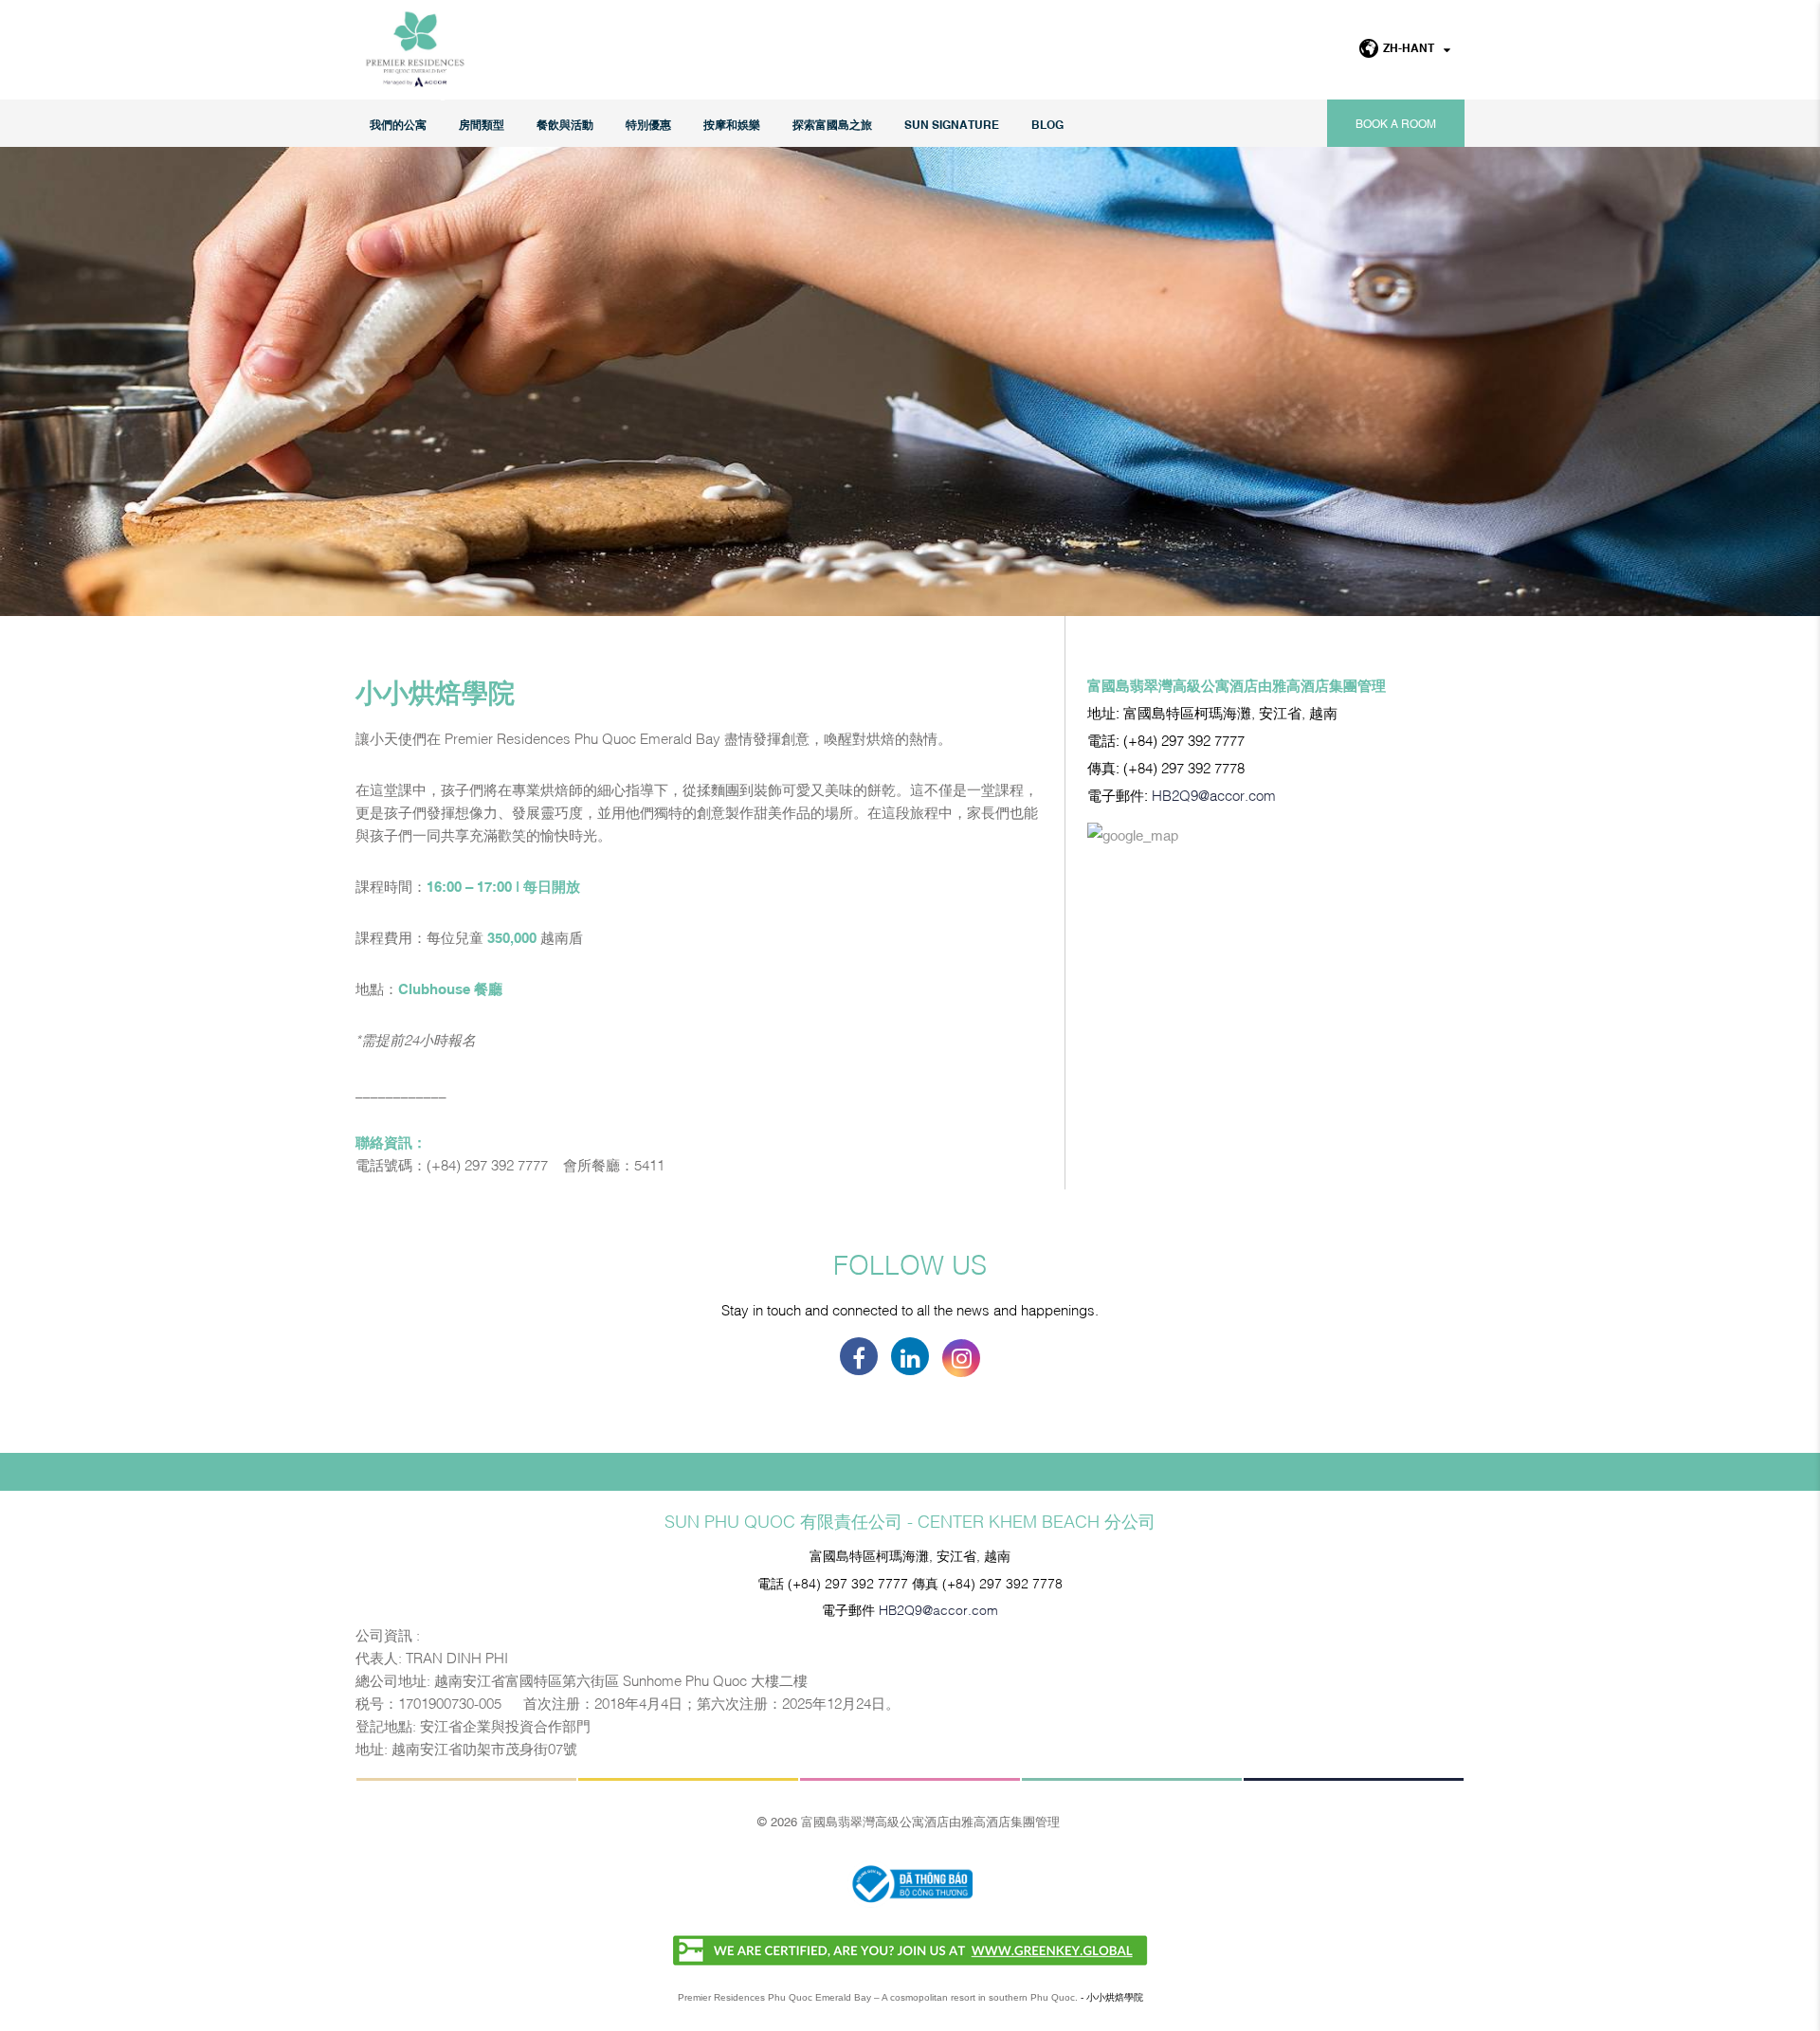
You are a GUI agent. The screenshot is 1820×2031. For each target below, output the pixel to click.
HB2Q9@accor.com (1214, 794)
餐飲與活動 (565, 124)
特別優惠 (648, 124)
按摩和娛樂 (732, 124)
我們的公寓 (398, 124)
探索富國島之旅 (832, 124)
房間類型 (482, 124)
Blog (1047, 124)
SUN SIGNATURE (952, 124)
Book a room (1396, 123)
